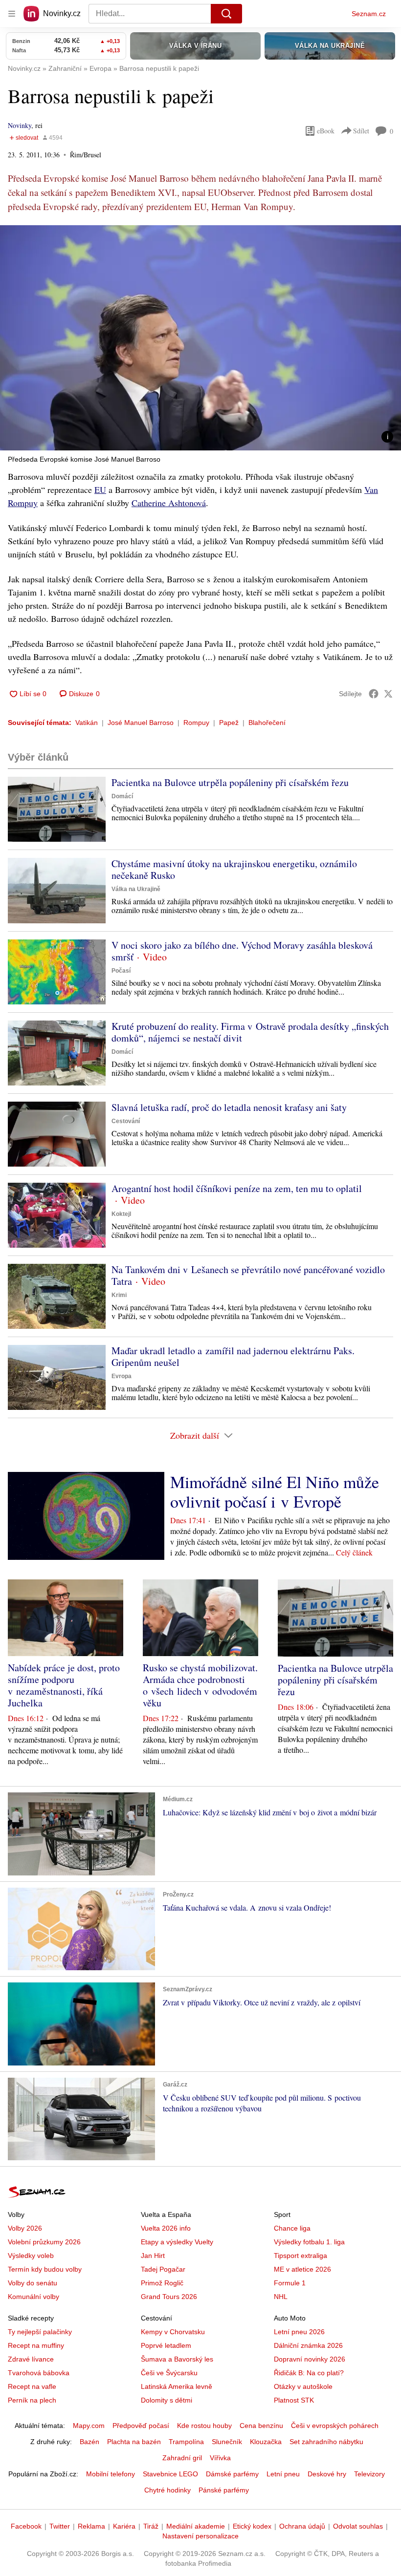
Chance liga (292, 2228)
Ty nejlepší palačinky (40, 2332)
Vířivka (220, 2458)
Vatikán (87, 723)
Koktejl (121, 1214)
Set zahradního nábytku (326, 2442)
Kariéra (124, 2526)
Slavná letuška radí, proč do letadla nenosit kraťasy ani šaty (229, 1107)
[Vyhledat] (226, 14)
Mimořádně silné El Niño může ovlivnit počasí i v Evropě (275, 1491)
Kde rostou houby (204, 2426)
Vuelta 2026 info (166, 2228)
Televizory (369, 2474)
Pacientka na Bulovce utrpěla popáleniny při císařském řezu (230, 782)
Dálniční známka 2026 (308, 2345)
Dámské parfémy (232, 2474)
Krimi (119, 1295)
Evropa (122, 1376)
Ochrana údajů (302, 2526)
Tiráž (151, 2526)
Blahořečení (267, 723)
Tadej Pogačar (163, 2269)
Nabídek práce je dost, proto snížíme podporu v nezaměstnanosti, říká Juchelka (64, 1685)
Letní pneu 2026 (299, 2332)
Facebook (26, 2526)
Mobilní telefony (111, 2474)
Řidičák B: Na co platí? (309, 2373)
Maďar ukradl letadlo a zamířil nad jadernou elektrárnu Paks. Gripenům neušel (233, 1356)
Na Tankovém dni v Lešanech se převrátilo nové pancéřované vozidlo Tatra (248, 1275)
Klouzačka (266, 2442)
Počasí (121, 971)
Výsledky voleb (31, 2256)
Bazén (89, 2442)
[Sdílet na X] (388, 694)
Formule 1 (290, 2283)
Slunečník (227, 2442)
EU (100, 490)
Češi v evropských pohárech (335, 2426)
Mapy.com (89, 2426)
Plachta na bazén (134, 2442)
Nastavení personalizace (200, 2536)
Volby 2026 (25, 2228)
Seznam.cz (369, 14)
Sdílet (361, 131)
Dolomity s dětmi (167, 2400)
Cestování (126, 1121)
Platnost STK (294, 2400)
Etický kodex (252, 2526)
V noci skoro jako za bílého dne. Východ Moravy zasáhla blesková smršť (242, 951)
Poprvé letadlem (166, 2345)
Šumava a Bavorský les (177, 2359)
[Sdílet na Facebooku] (374, 694)
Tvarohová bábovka (39, 2373)
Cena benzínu (261, 2426)
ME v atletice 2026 (302, 2269)
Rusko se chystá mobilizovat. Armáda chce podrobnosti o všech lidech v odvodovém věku (200, 1685)
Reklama (91, 2526)
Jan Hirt (153, 2256)
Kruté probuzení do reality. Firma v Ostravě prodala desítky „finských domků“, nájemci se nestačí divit (250, 1032)
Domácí (122, 796)
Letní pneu (283, 2474)
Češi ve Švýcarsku (169, 2373)
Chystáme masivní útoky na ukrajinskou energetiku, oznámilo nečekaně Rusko (234, 869)
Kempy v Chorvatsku (173, 2332)
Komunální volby (33, 2297)
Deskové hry (327, 2474)
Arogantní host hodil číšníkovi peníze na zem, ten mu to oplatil (237, 1188)
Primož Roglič (162, 2283)
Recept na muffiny (36, 2345)
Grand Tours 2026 (169, 2297)
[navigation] (12, 14)
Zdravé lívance (31, 2359)
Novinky (20, 125)
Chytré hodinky (167, 2490)
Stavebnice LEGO (170, 2474)
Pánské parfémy (224, 2490)
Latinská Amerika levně (177, 2386)
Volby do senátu (33, 2283)
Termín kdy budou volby (45, 2269)
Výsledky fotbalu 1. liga (309, 2242)
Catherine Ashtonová (169, 503)
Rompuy (196, 723)
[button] (200, 338)
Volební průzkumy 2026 (44, 2242)
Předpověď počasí (141, 2426)
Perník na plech (32, 2400)
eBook (326, 131)
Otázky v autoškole (303, 2386)
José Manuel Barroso (141, 723)
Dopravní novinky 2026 (310, 2359)
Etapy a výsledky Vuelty (177, 2242)
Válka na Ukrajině (136, 889)
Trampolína (186, 2442)
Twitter (60, 2526)
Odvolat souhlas (358, 2526)
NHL (281, 2297)
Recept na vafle (32, 2386)
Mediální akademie (196, 2526)
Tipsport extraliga (301, 2256)
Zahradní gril (182, 2458)
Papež (229, 723)
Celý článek (354, 1552)
